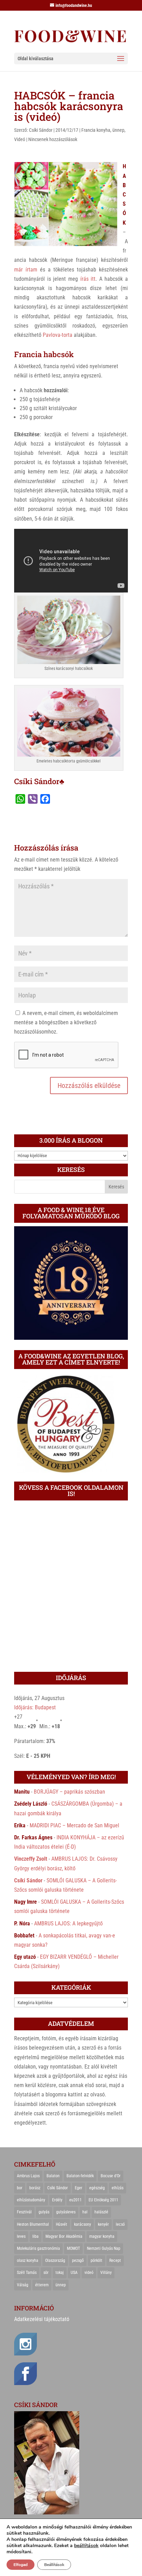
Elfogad (21, 2565)
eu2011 (75, 2200)
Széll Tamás (27, 2273)
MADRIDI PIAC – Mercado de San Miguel (74, 1825)
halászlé (101, 2212)
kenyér (103, 2224)
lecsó (120, 2224)
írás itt (88, 279)
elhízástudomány (31, 2200)
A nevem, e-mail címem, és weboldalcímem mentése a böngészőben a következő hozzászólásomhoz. (66, 1022)
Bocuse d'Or (111, 2176)
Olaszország (55, 2260)
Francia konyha (96, 130)
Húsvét (62, 2224)
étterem (42, 2285)
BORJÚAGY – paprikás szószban (69, 1792)
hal (85, 2212)
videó (89, 2273)
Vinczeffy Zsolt (31, 1859)
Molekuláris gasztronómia (38, 2248)
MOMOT (73, 2248)
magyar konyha (102, 2236)
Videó (20, 139)
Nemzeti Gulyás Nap (104, 2248)
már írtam (26, 270)
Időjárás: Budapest (35, 1707)
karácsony (83, 2224)
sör (46, 2273)
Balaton (53, 2176)
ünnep (118, 130)
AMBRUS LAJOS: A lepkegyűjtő (68, 1923)
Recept (115, 2260)
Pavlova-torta (58, 335)
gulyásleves (66, 2212)
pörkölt (97, 2260)
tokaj (60, 2273)
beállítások (86, 2546)
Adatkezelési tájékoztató (42, 2319)
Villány (106, 2273)
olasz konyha (28, 2260)
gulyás (44, 2212)
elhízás (118, 2188)
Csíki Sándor (41, 130)
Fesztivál (24, 2212)
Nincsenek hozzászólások (53, 139)
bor (20, 2188)
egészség (97, 2188)
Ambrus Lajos (28, 2176)
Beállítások (54, 2565)
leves (21, 2236)
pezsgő (78, 2260)
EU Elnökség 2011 (103, 2200)
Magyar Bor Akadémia (64, 2236)
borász (35, 2188)
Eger (79, 2188)
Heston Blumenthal (33, 2224)
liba (35, 2236)
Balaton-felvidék (80, 2176)
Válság (23, 2285)
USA (74, 2273)
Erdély (57, 2200)
